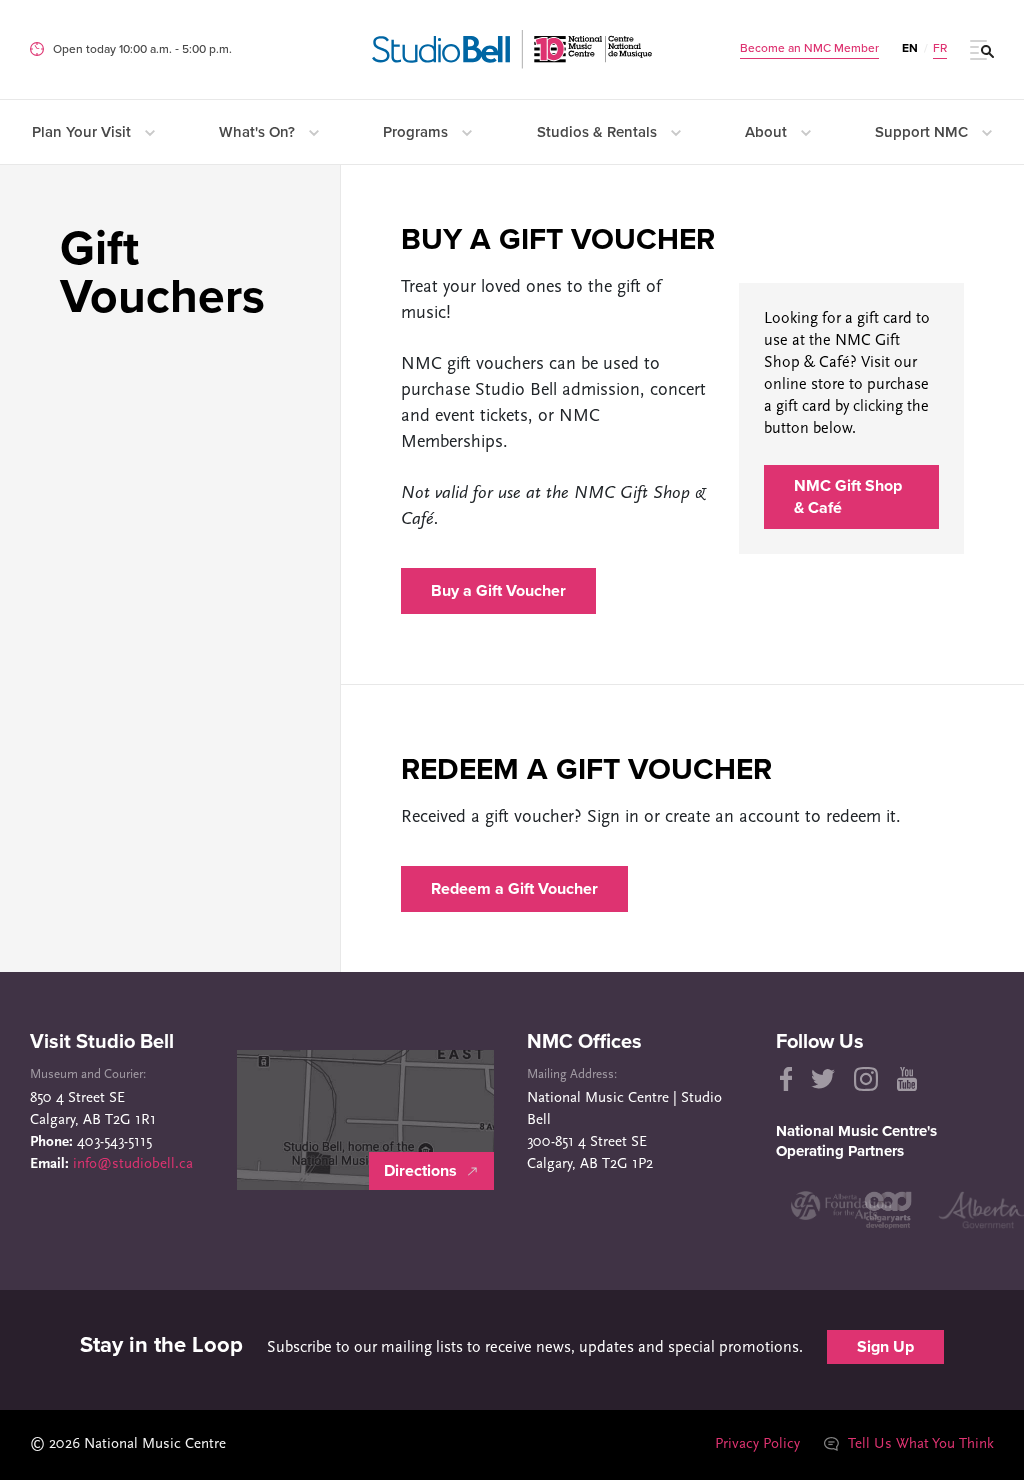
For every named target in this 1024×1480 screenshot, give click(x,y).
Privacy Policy (757, 1444)
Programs (417, 132)
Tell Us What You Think (919, 1444)
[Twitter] (823, 1079)
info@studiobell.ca (133, 1164)
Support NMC (923, 132)
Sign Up (885, 1347)
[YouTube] (907, 1079)
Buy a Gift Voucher (498, 591)
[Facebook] (784, 1079)
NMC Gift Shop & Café (848, 497)
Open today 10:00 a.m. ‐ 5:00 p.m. (142, 49)
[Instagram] (866, 1079)
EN (910, 48)
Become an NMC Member (809, 48)
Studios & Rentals (599, 132)
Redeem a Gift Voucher (514, 889)
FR (940, 48)
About (768, 132)
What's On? (259, 132)
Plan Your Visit (83, 132)
